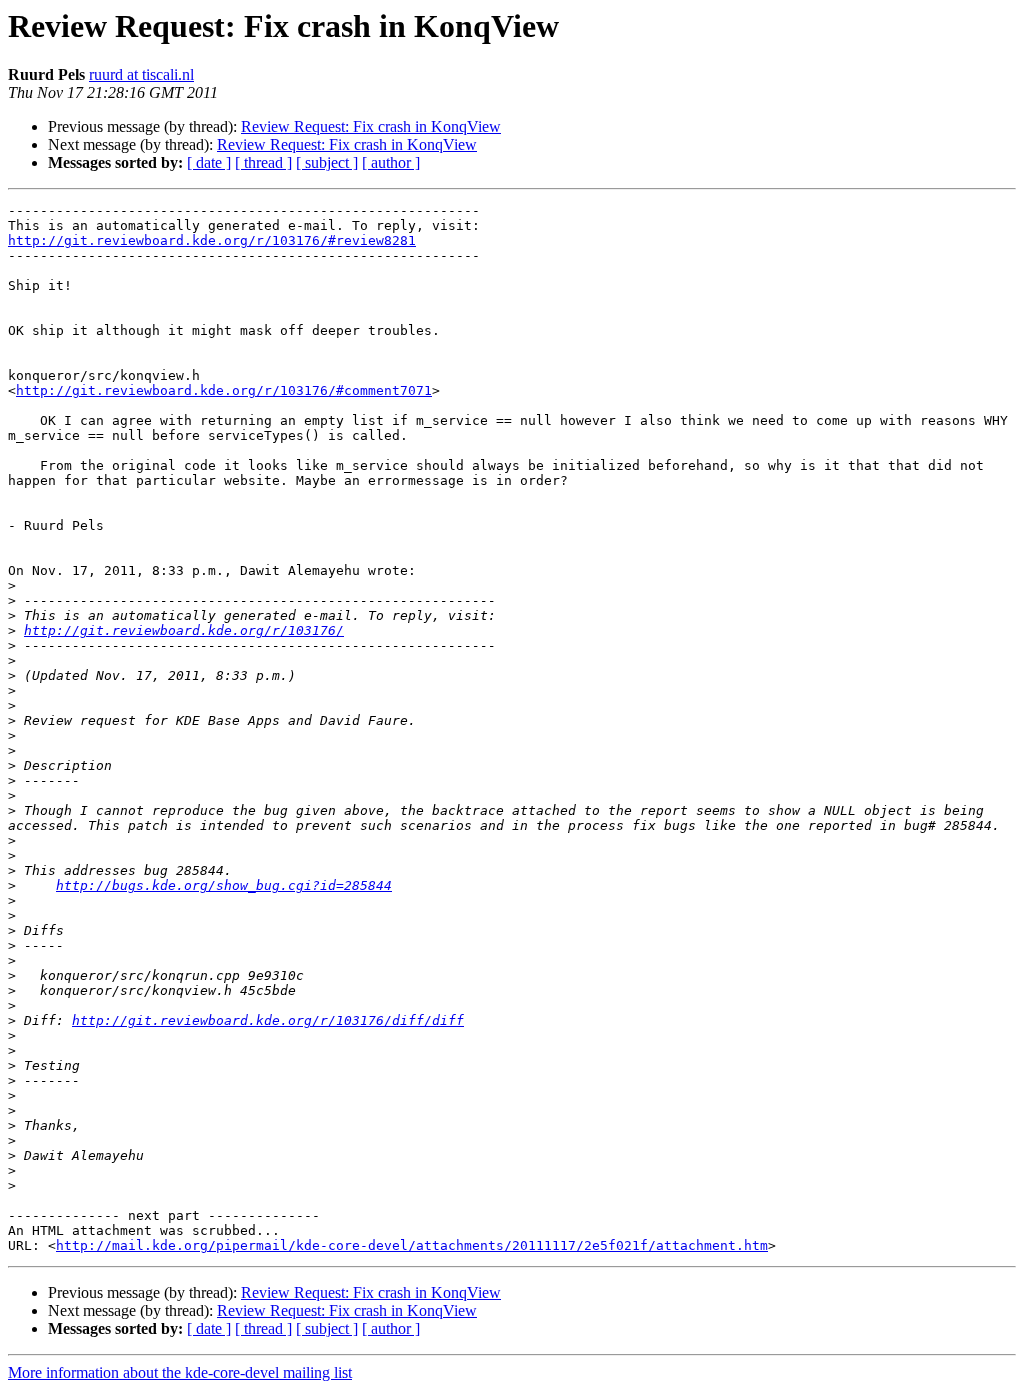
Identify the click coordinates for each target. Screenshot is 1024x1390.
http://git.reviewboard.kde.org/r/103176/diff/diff (268, 1020)
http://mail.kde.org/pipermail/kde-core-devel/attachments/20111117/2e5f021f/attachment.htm (412, 1245)
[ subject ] (327, 162)
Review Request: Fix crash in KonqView (371, 126)
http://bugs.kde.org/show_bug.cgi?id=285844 (224, 885)
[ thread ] (263, 162)
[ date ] (209, 162)
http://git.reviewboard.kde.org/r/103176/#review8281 (212, 240)
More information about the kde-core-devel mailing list (180, 1372)
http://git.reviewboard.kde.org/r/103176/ (184, 630)
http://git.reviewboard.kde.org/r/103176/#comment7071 (224, 390)
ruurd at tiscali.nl (141, 74)
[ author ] (391, 162)
